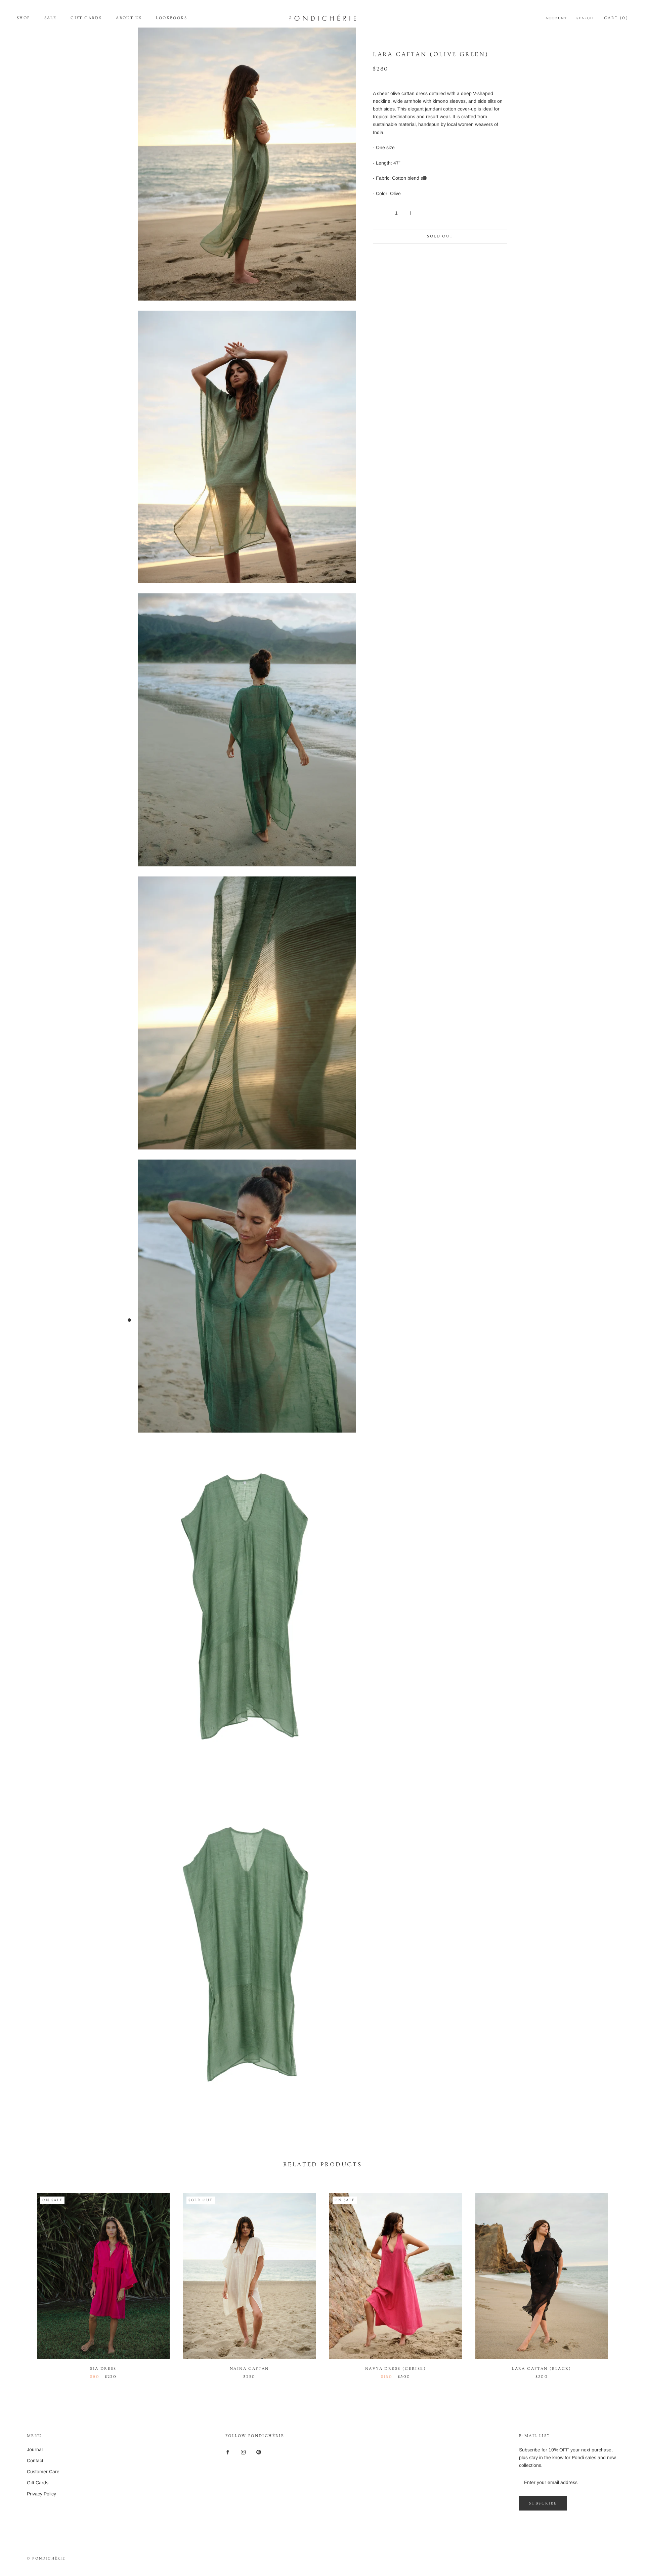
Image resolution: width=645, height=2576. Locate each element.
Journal (35, 2449)
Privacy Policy (41, 2494)
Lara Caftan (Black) (542, 2369)
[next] (624, 2279)
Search (585, 18)
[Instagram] (243, 2452)
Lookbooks (171, 18)
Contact (35, 2460)
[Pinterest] (259, 2452)
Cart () (616, 18)
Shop (24, 18)
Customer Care (43, 2472)
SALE (51, 18)
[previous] (21, 2279)
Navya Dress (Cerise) (396, 2369)
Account (556, 18)
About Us (129, 18)
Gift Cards (86, 18)
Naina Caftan (249, 2369)
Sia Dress (103, 2369)
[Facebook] (228, 2452)
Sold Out (440, 236)
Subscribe (543, 2503)
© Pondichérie (46, 2558)
